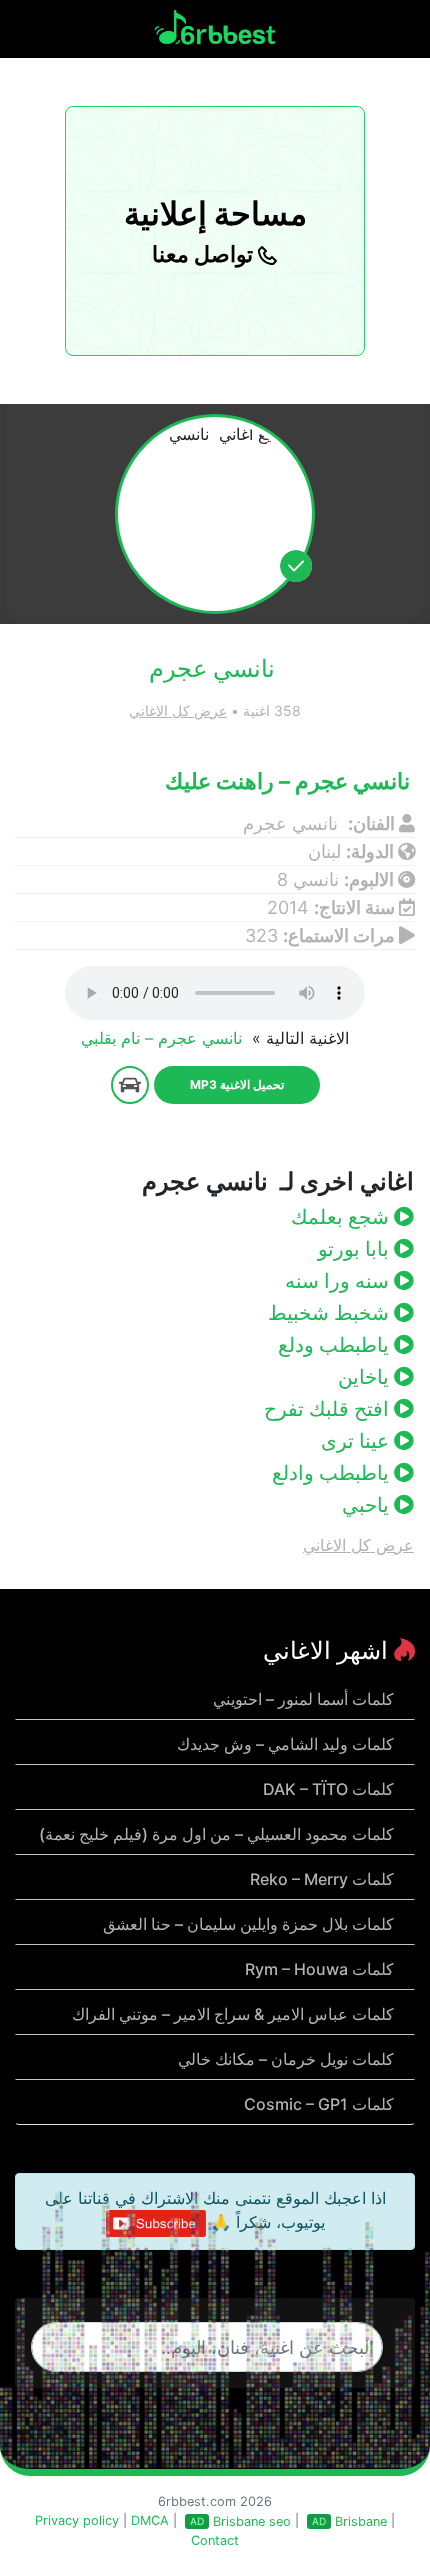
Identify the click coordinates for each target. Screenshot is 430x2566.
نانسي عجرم (293, 823)
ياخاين (366, 1377)
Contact (215, 2540)
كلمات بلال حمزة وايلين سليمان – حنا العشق (248, 1924)
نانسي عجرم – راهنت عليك (290, 781)
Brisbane (361, 2521)
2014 (288, 907)
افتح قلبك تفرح (329, 1409)
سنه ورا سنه (339, 1281)
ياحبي (368, 1505)
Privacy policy (77, 2520)
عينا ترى (357, 1441)
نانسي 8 (308, 879)
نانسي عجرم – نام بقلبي (164, 1038)
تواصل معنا (205, 254)
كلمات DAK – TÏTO (328, 1789)
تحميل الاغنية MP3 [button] (237, 1084)
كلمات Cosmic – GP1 (319, 2104)
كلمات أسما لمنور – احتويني (303, 1699)
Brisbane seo (252, 2521)
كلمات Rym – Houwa (319, 1969)
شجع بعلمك (342, 1217)
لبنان (324, 851)
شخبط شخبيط (331, 1313)
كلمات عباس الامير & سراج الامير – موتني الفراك (233, 2014)
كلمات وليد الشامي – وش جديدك (285, 1744)
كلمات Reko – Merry (322, 1879)
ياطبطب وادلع (333, 1473)
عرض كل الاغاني (178, 710)
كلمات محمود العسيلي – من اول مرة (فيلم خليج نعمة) (216, 1834)
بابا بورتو (356, 1249)
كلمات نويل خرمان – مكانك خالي (286, 2059)
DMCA (150, 2520)
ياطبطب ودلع (336, 1345)
